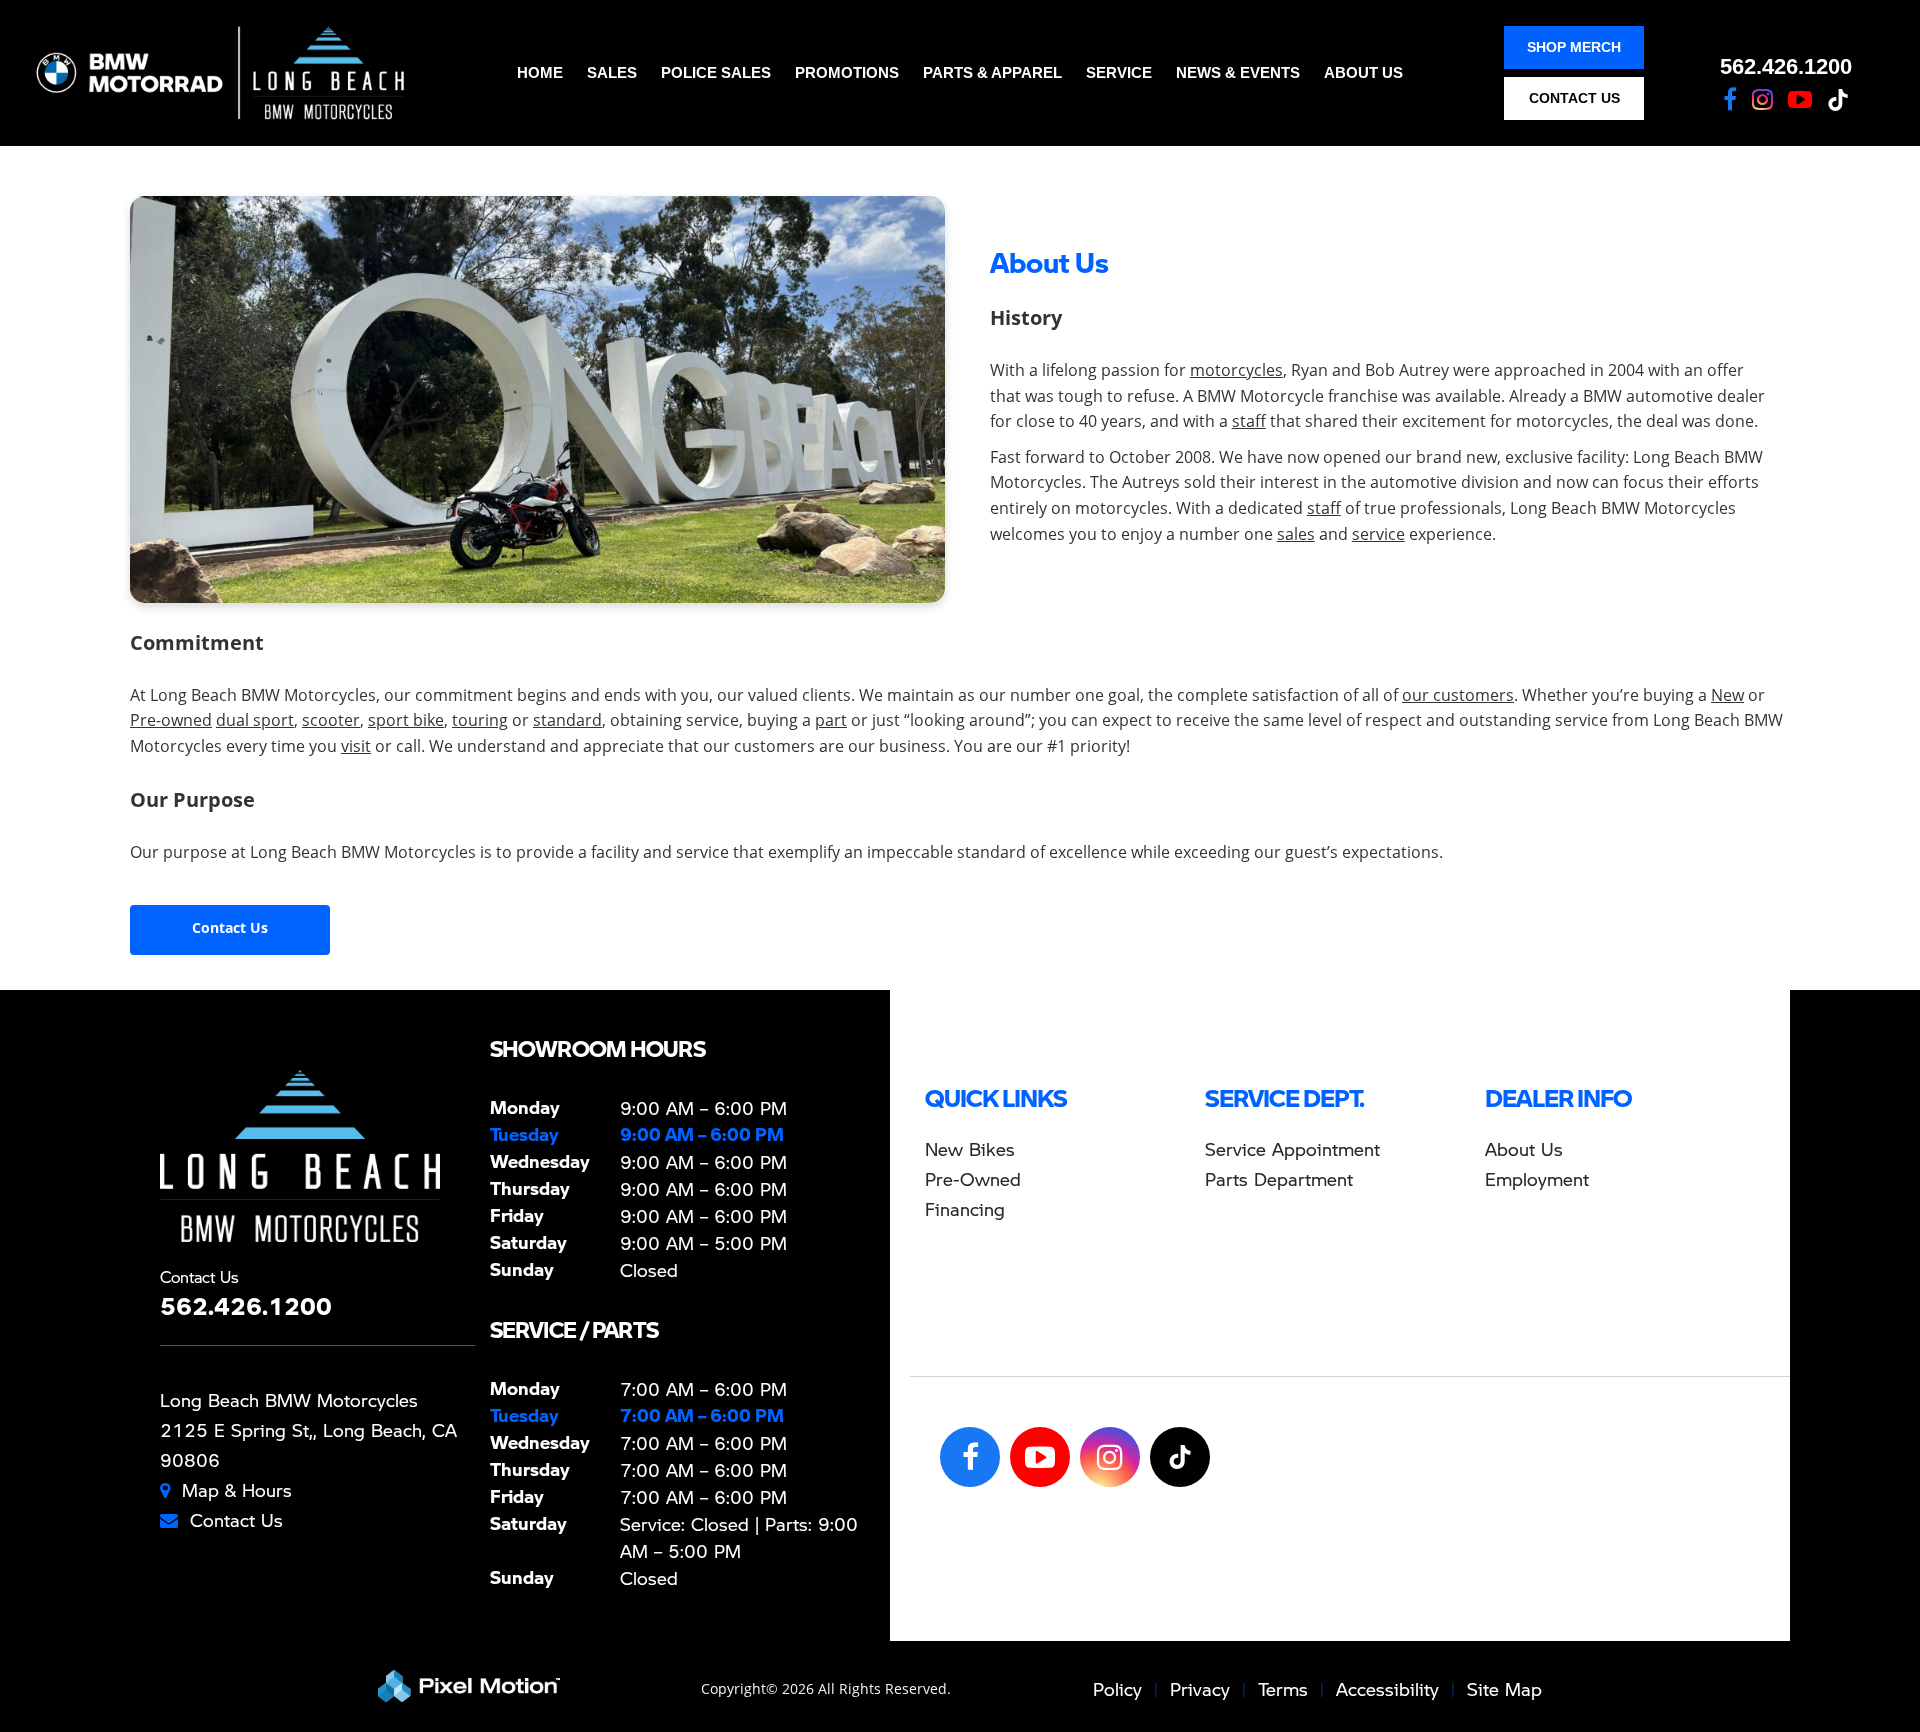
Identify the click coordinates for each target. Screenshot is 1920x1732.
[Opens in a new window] (1730, 99)
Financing (965, 1208)
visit (356, 746)
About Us (1363, 72)
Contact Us (230, 927)
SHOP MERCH (1574, 47)
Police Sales (716, 72)
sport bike (406, 720)
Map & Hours (237, 1489)
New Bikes (970, 1148)
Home (540, 72)
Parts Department (1279, 1178)
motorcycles (1236, 370)
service (1378, 534)
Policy (1117, 1688)
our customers (1458, 695)
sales (1296, 534)
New (1727, 695)
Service (1119, 72)
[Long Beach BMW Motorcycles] (300, 1156)
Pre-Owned (973, 1178)
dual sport (255, 720)
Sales (612, 72)
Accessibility (1387, 1688)
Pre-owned (171, 720)
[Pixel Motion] (469, 1686)
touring (480, 720)
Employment (1537, 1178)
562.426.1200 (1786, 66)
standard (567, 720)
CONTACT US (1574, 98)
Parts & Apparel (992, 72)
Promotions (847, 72)
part (831, 720)
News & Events (1238, 72)
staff (1249, 421)
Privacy (1200, 1688)
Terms (1283, 1688)
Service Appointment (1292, 1148)
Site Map (1504, 1688)
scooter (331, 720)
